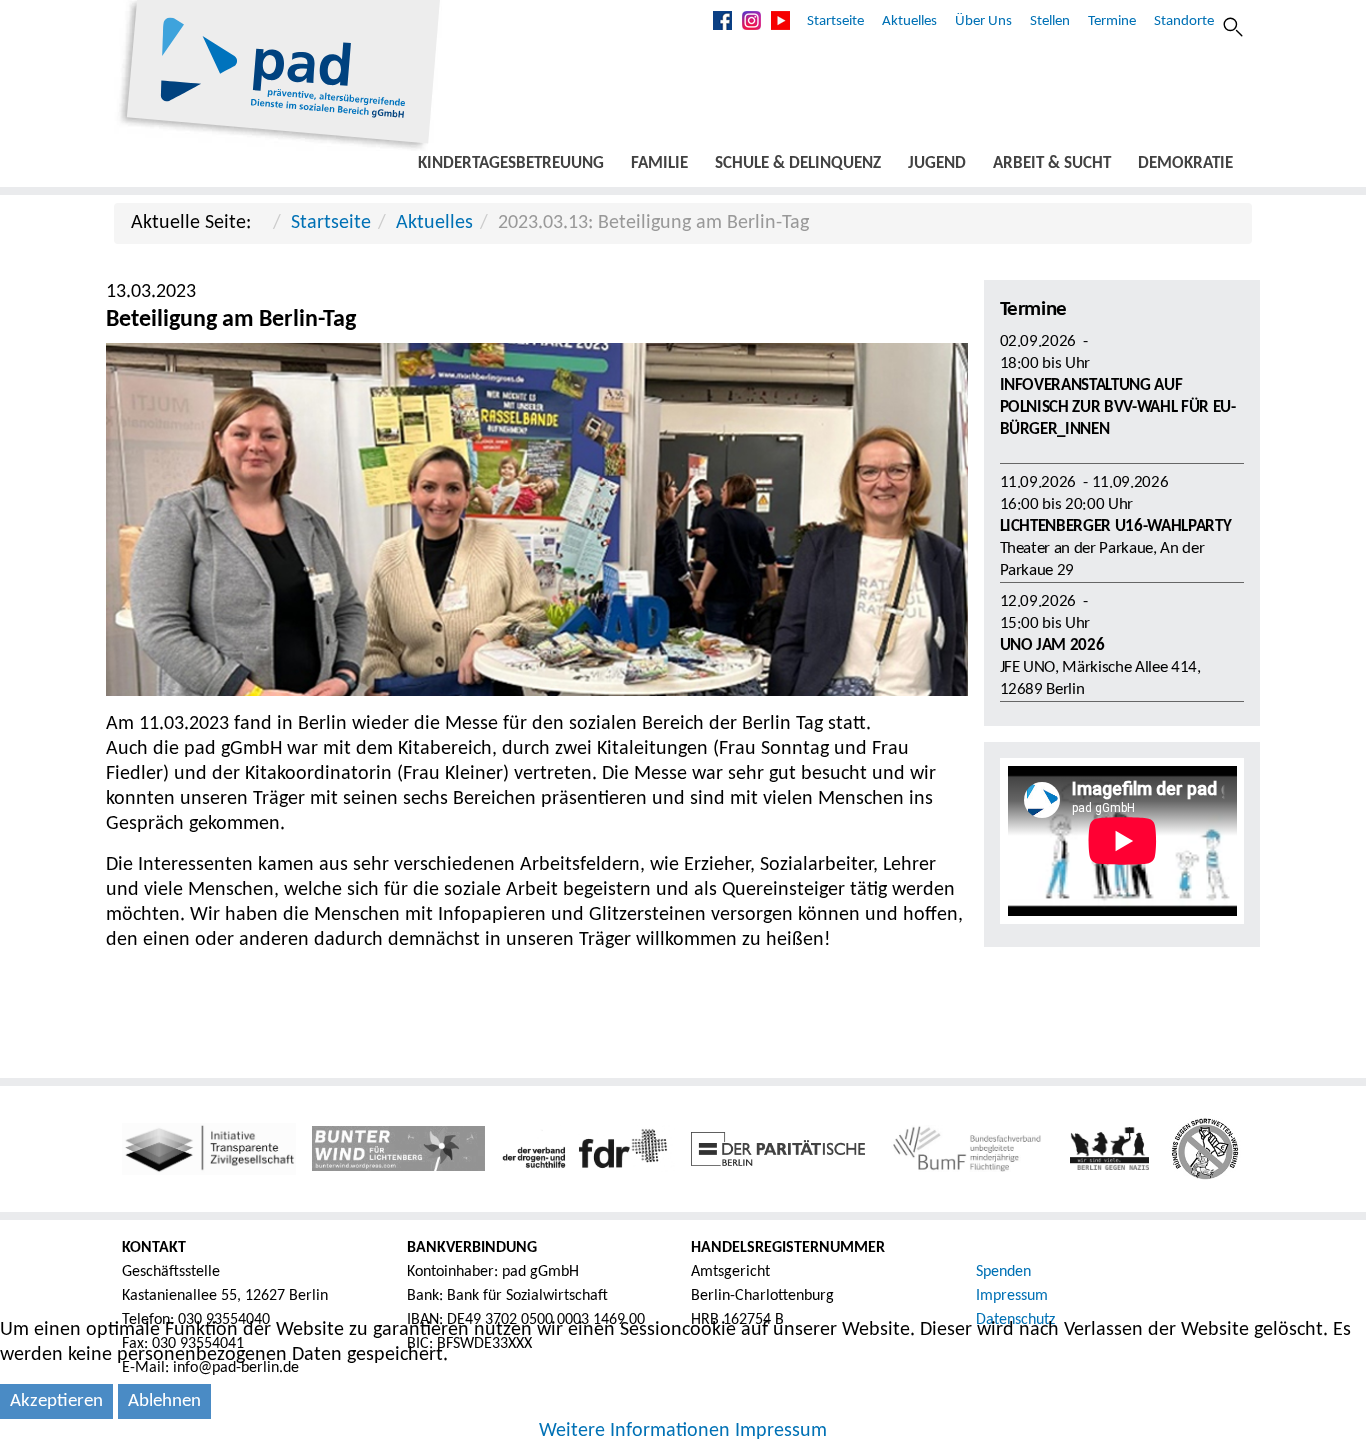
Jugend (937, 163)
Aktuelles (909, 21)
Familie (659, 163)
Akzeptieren (56, 1401)
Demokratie (1185, 163)
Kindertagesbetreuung (511, 163)
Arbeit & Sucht (1052, 163)
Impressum (1012, 1296)
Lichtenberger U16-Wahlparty (1116, 526)
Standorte (1184, 21)
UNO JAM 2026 (1052, 645)
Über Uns (983, 21)
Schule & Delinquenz (798, 163)
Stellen (1050, 21)
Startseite (835, 21)
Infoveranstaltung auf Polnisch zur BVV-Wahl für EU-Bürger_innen (1118, 407)
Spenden (1003, 1272)
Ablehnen (164, 1401)
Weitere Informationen (634, 1431)
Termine (1112, 21)
